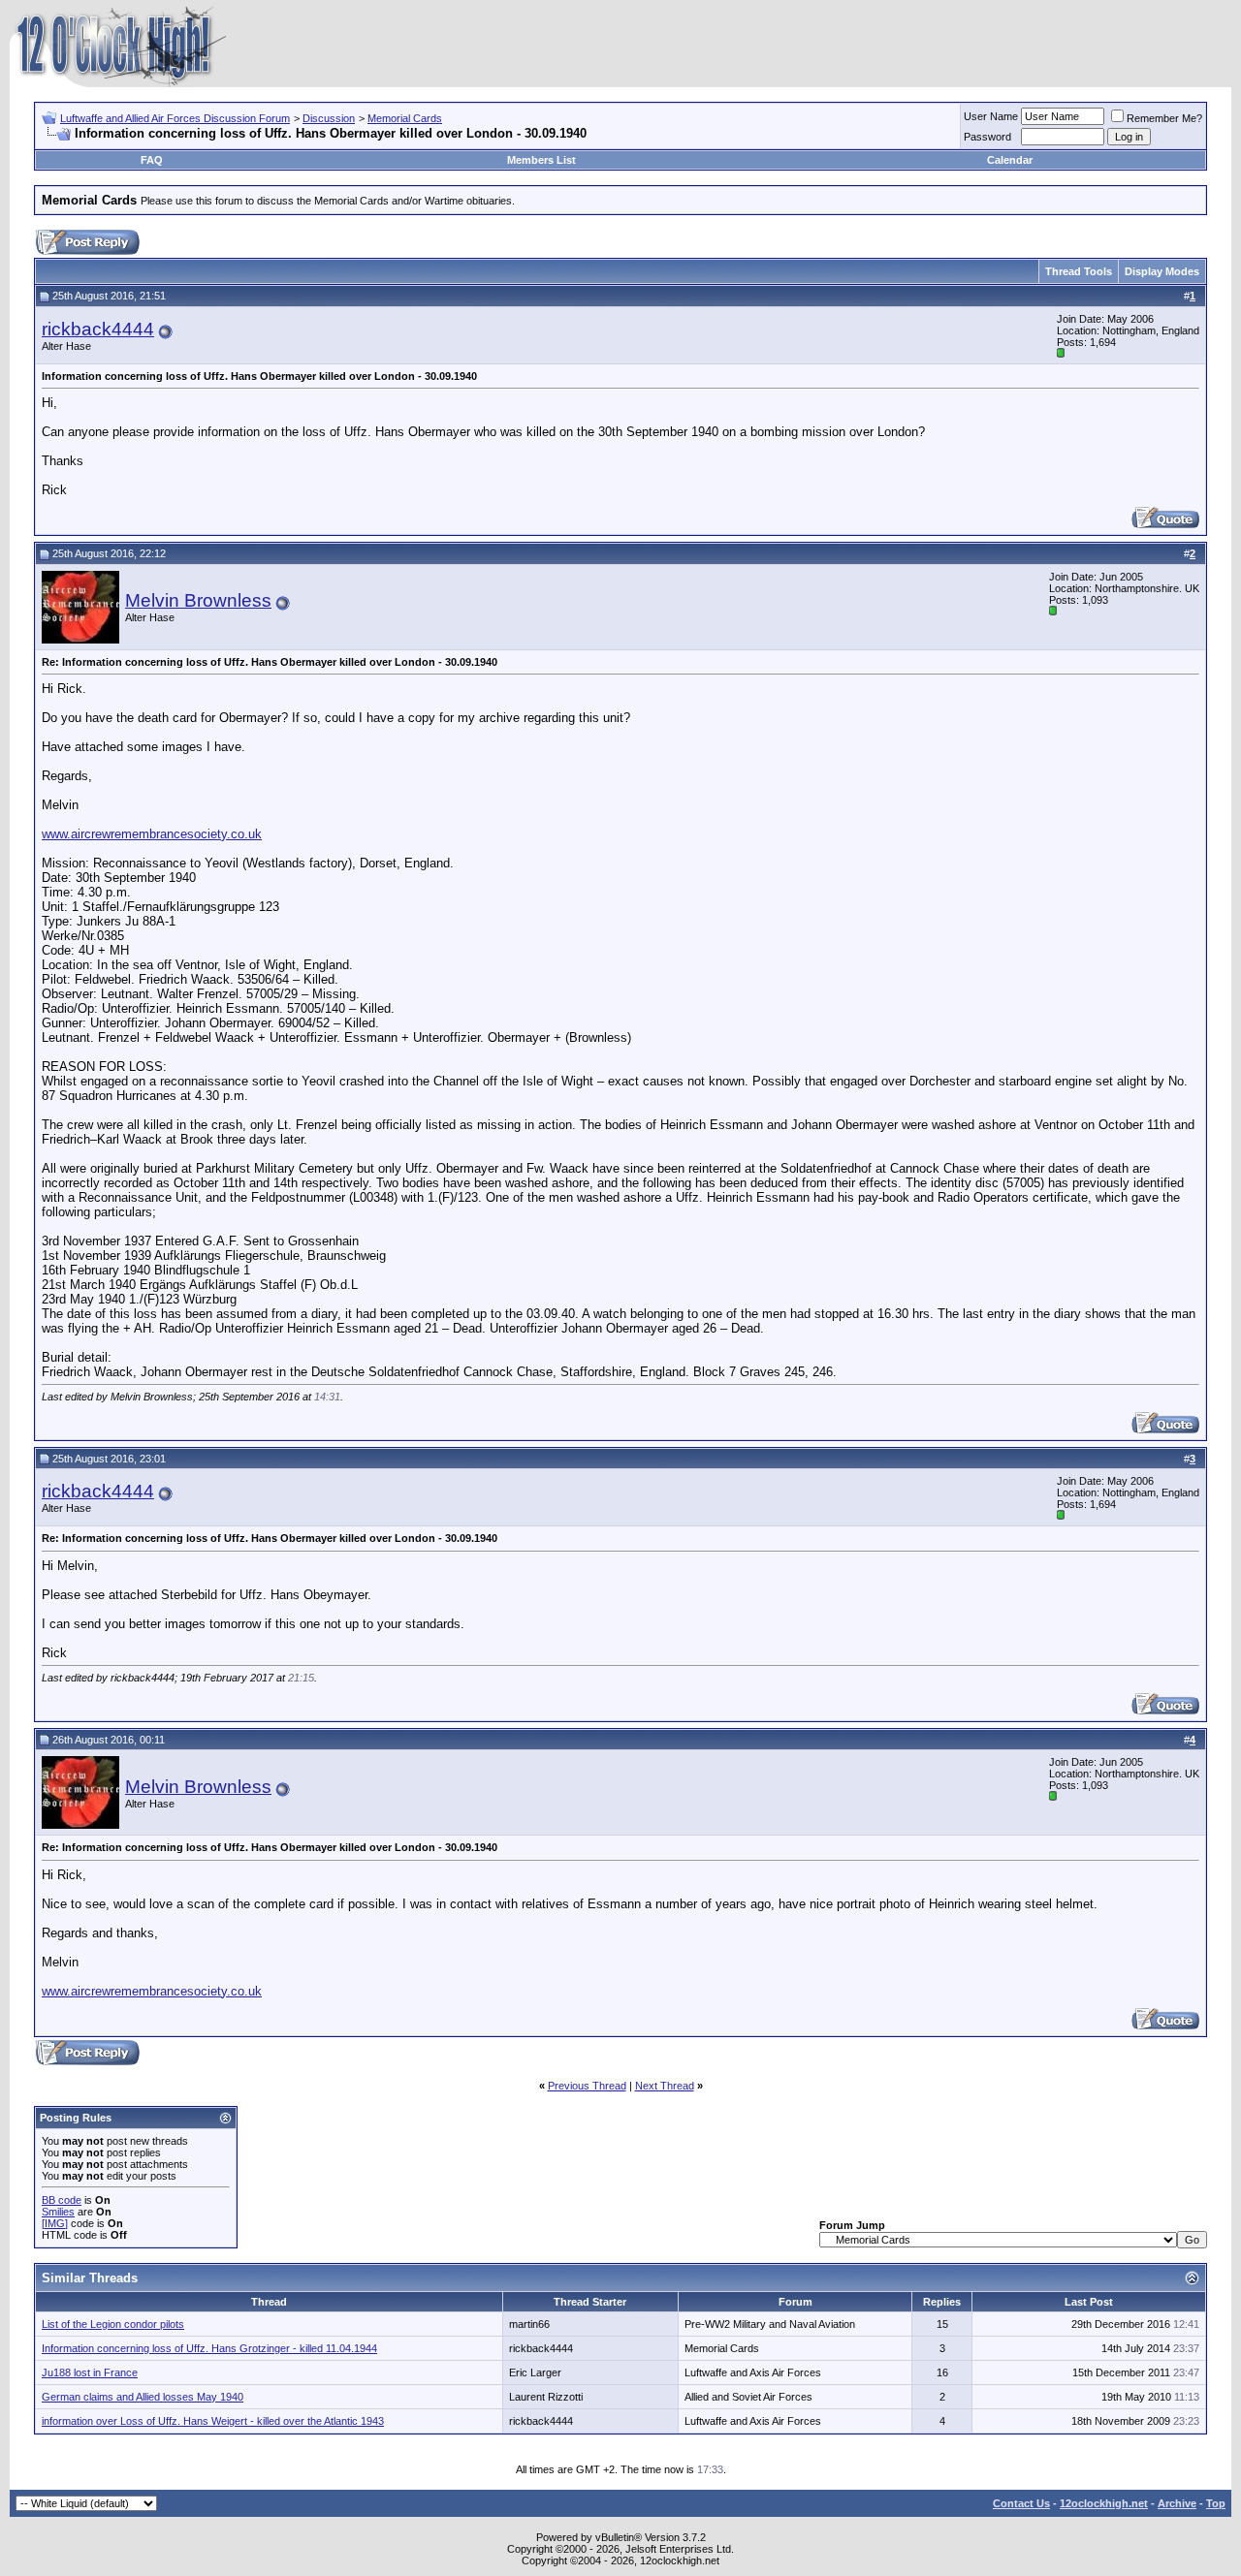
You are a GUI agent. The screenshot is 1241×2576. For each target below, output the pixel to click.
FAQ (152, 160)
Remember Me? (1164, 118)
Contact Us (1021, 2503)
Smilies (58, 2212)
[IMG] (55, 2223)
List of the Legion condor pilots (113, 2324)
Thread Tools (1079, 271)
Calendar (1010, 160)
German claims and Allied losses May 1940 (143, 2397)
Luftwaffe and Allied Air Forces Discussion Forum (175, 118)
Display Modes (1162, 271)
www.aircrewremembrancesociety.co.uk (152, 834)
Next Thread (665, 2086)
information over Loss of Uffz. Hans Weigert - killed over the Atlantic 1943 (213, 2421)
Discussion (329, 118)
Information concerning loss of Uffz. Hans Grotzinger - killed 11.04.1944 (209, 2348)
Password (987, 137)
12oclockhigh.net (1104, 2503)
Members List (541, 160)
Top (1216, 2503)
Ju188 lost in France (90, 2372)
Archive (1177, 2503)
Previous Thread (587, 2086)
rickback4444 (98, 329)
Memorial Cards (405, 118)
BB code (62, 2200)
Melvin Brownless (198, 600)
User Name (991, 116)
